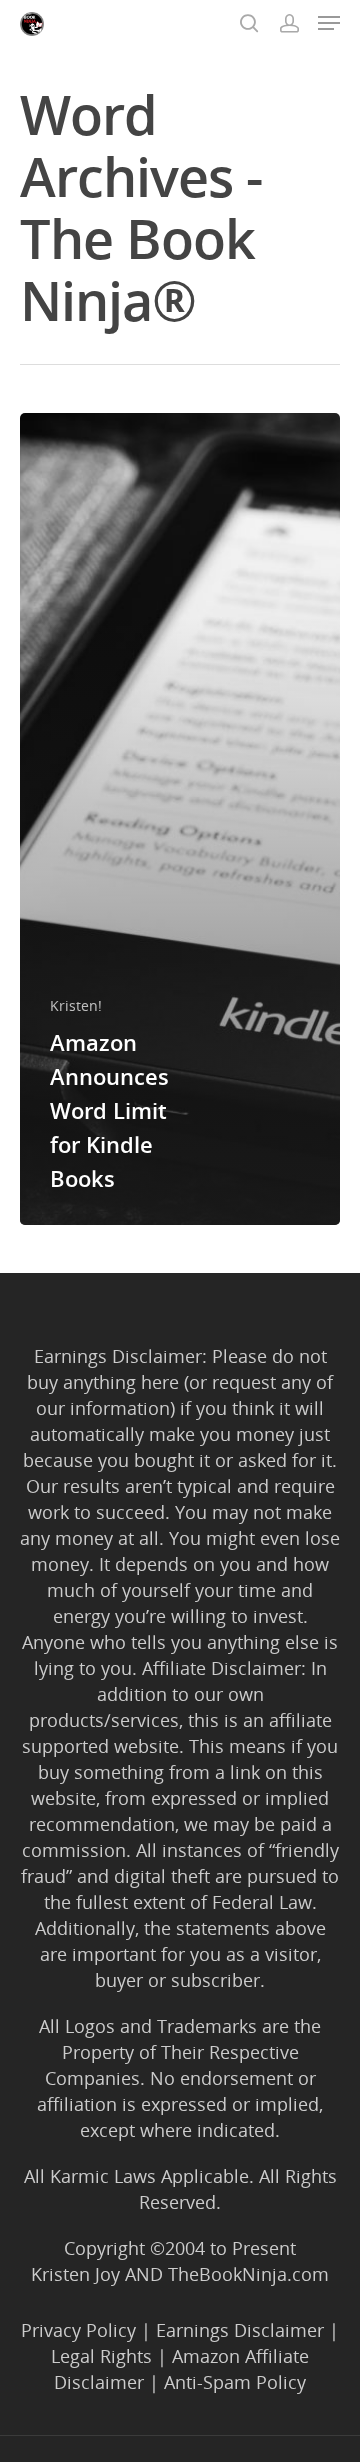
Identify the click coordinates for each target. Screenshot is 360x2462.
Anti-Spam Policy (235, 2382)
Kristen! (76, 1005)
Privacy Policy (78, 2330)
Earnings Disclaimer (240, 2330)
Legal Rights (101, 2356)
